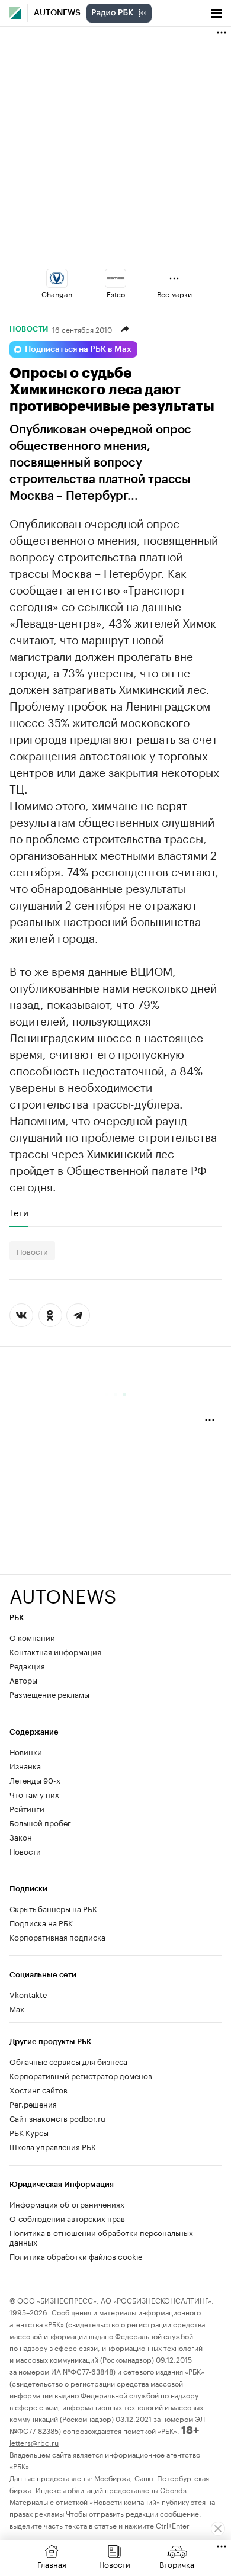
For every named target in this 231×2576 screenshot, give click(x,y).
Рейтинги (27, 1808)
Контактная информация (55, 1651)
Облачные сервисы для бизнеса (68, 2061)
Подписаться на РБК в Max (78, 349)
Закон (21, 1836)
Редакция (27, 1665)
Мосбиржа (112, 2477)
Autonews (57, 13)
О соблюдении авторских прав (67, 2218)
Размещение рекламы (49, 1694)
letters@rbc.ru (34, 2442)
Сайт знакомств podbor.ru (57, 2118)
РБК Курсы (29, 2132)
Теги (19, 1212)
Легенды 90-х (35, 1780)
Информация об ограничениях (67, 2204)
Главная (52, 2564)
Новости (29, 329)
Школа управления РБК (53, 2146)
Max (17, 2008)
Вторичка (177, 2564)
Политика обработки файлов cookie (76, 2256)
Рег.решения (33, 2103)
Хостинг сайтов (38, 2089)
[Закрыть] (218, 2529)
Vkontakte (28, 1994)
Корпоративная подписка (57, 1936)
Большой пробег (40, 1822)
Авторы (23, 1679)
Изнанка (25, 1765)
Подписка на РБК (41, 1922)
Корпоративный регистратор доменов (81, 2075)
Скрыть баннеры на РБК (53, 1908)
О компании (32, 1637)
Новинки (26, 1751)
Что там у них (34, 1794)
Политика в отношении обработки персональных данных (101, 2237)
